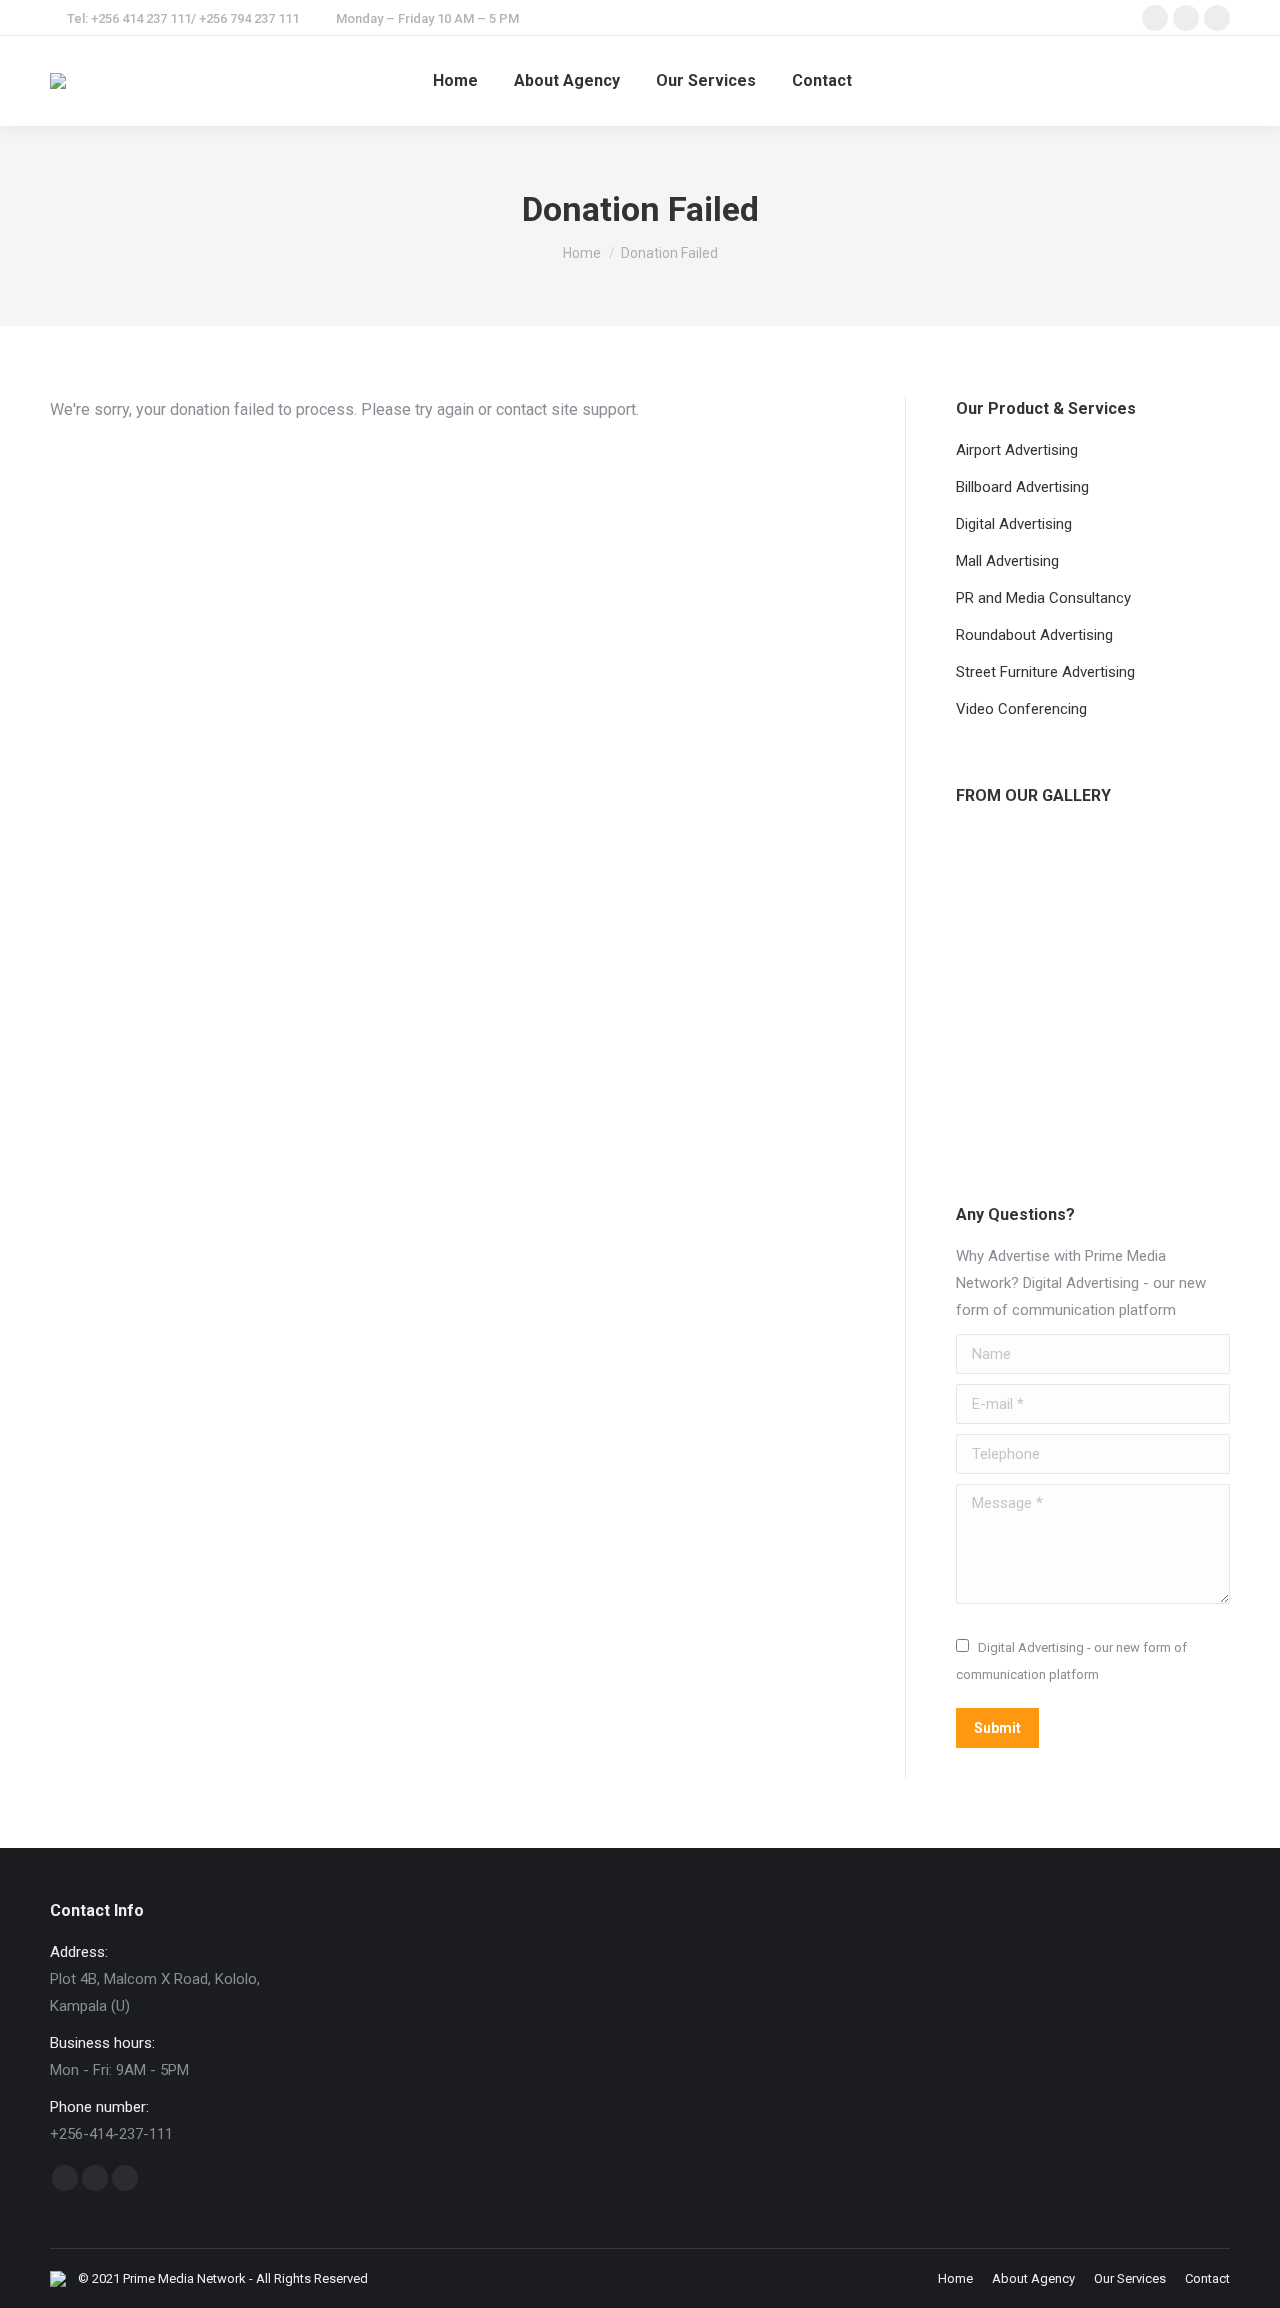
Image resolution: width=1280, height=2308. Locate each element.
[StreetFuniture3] (1071, 1098)
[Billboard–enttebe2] (1148, 1098)
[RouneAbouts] (1071, 944)
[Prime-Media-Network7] (994, 1021)
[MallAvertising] (1148, 944)
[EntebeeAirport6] (1071, 1021)
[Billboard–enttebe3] (1071, 867)
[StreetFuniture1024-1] (994, 867)
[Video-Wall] (1148, 1021)
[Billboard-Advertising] (994, 944)
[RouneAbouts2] (1148, 867)
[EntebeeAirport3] (994, 1098)
